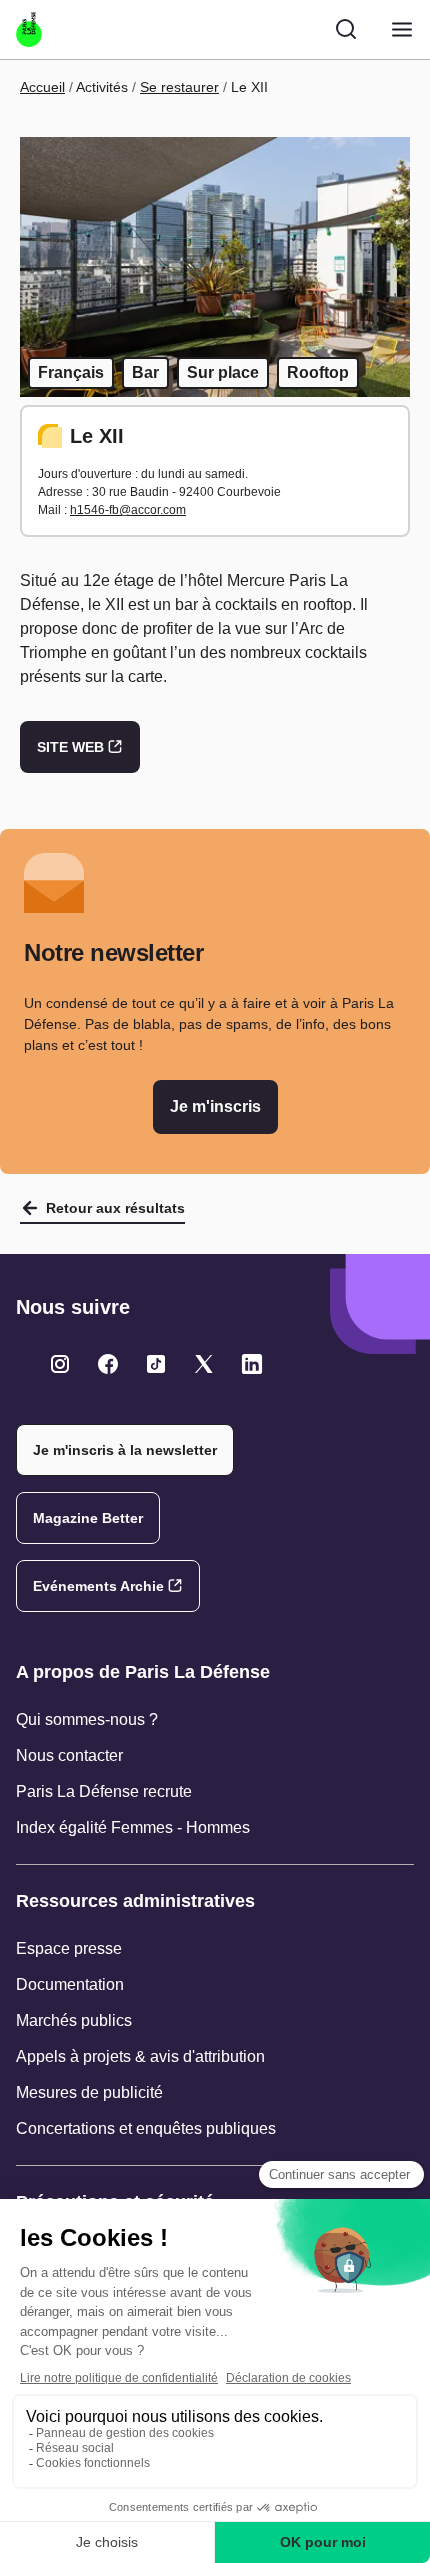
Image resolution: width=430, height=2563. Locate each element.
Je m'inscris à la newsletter (125, 1450)
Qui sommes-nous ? (87, 1719)
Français (71, 372)
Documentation (70, 1984)
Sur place (223, 372)
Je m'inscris (215, 1106)
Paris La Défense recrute (104, 1791)
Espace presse (69, 1948)
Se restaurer (179, 87)
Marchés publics (74, 2020)
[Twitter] (60, 1364)
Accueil (42, 87)
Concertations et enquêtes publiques (146, 2128)
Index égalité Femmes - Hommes (133, 1827)
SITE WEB (70, 747)
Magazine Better (88, 1518)
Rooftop (318, 372)
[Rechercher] (346, 29)
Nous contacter (69, 1755)
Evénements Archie (98, 1586)
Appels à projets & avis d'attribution (140, 2056)
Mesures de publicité (89, 2092)
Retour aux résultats (115, 1208)
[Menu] (402, 29)
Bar (145, 372)
